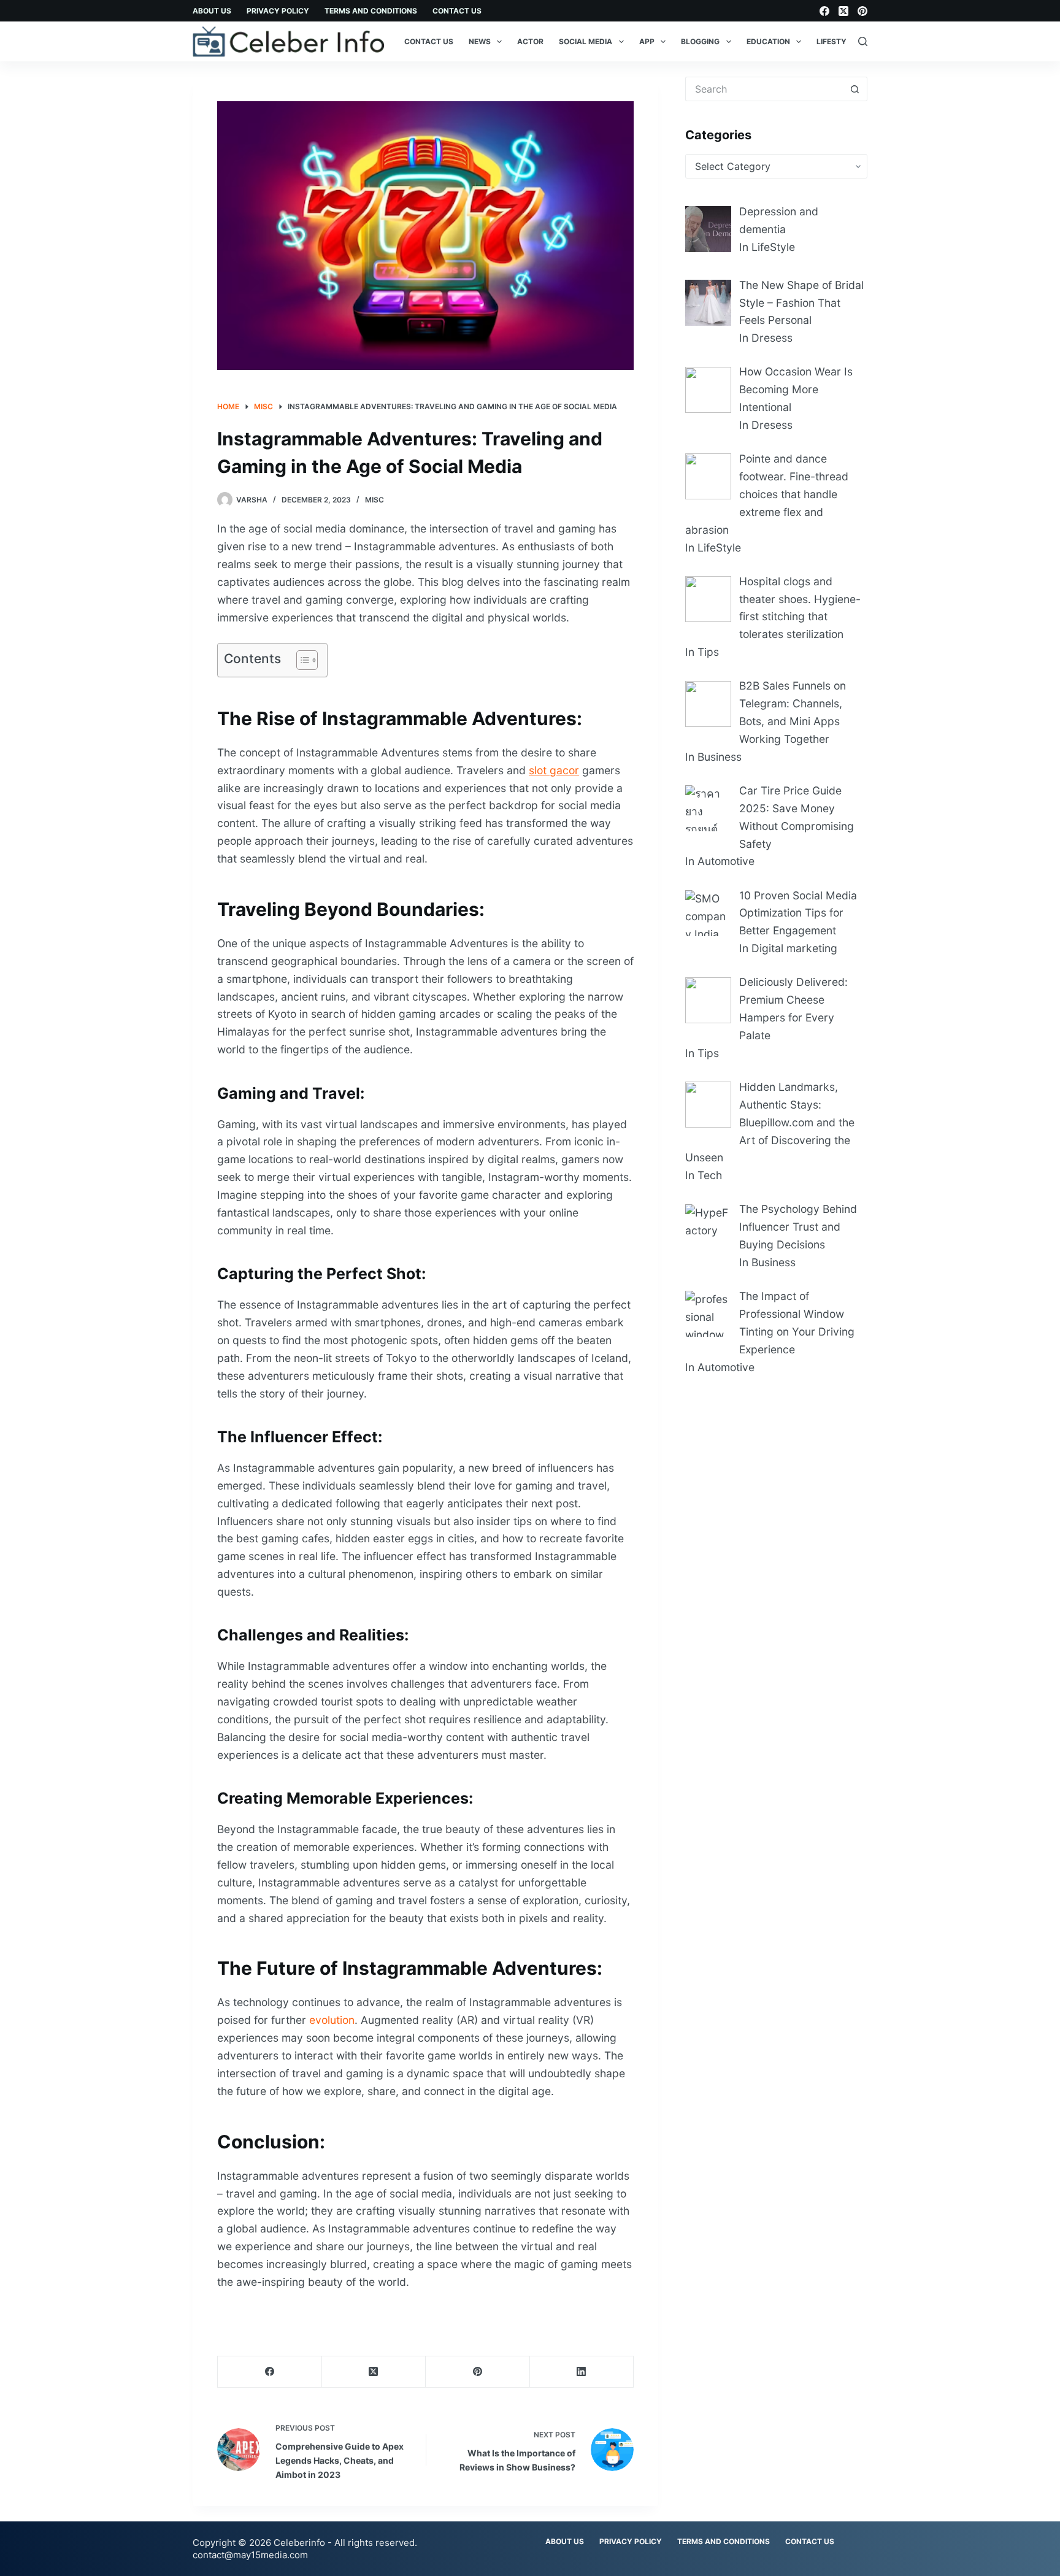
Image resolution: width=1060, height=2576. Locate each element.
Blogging (700, 41)
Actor (530, 41)
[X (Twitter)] (843, 11)
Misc (374, 500)
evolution (332, 2020)
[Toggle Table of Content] (301, 660)
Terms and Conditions (371, 11)
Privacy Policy (278, 11)
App (647, 41)
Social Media (586, 41)
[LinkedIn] (582, 2372)
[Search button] (855, 89)
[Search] (863, 41)
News (480, 41)
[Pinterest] (862, 11)
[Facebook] (824, 11)
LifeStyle (836, 41)
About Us (212, 11)
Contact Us (457, 11)
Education (768, 41)
